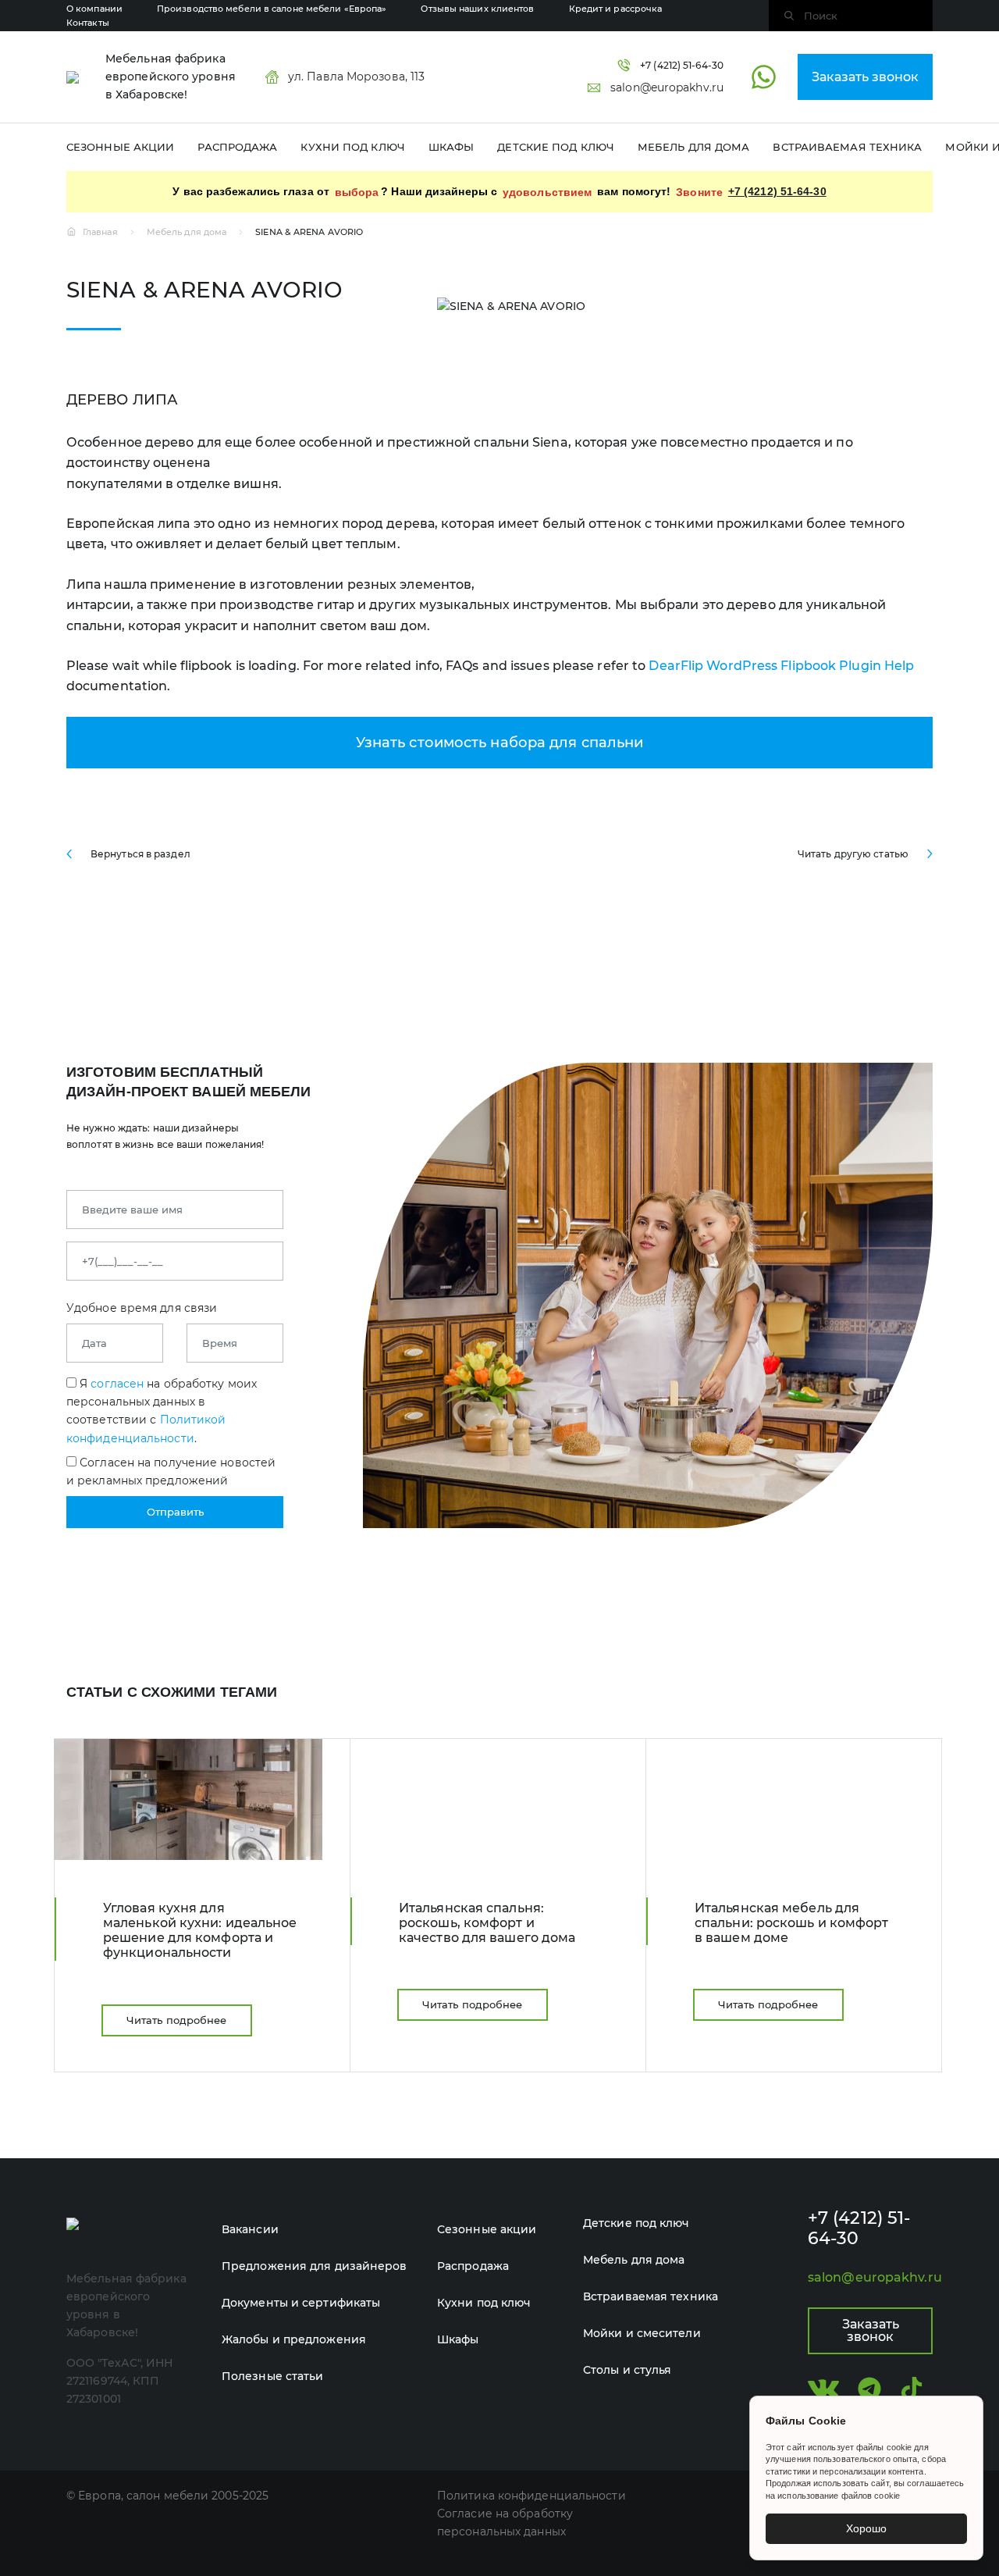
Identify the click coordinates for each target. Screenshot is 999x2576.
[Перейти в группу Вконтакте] (823, 2389)
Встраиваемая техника (847, 147)
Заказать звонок (865, 77)
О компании (94, 9)
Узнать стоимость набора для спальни (500, 743)
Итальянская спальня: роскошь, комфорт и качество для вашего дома (487, 1923)
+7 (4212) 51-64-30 (777, 191)
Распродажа (237, 147)
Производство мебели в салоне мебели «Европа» (272, 9)
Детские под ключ (556, 147)
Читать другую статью (853, 854)
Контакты (88, 23)
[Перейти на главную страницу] (73, 77)
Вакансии (250, 2229)
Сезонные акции (120, 147)
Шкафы (452, 147)
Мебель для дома (694, 147)
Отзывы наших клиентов (477, 9)
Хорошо (866, 2528)
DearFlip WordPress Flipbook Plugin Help (781, 666)
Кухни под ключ (352, 147)
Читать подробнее (177, 2020)
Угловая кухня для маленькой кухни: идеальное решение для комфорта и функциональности (200, 1931)
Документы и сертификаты (301, 2303)
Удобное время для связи (142, 1308)
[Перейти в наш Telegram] (869, 2389)
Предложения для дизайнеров (315, 2266)
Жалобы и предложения (294, 2339)
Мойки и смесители (642, 2333)
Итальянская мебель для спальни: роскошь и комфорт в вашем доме (792, 1923)
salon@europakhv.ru (870, 2277)
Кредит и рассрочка (616, 9)
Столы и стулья (627, 2370)
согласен (117, 1384)
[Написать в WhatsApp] (764, 77)
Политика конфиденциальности (531, 2496)
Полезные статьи (273, 2376)
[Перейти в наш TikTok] (912, 2389)
